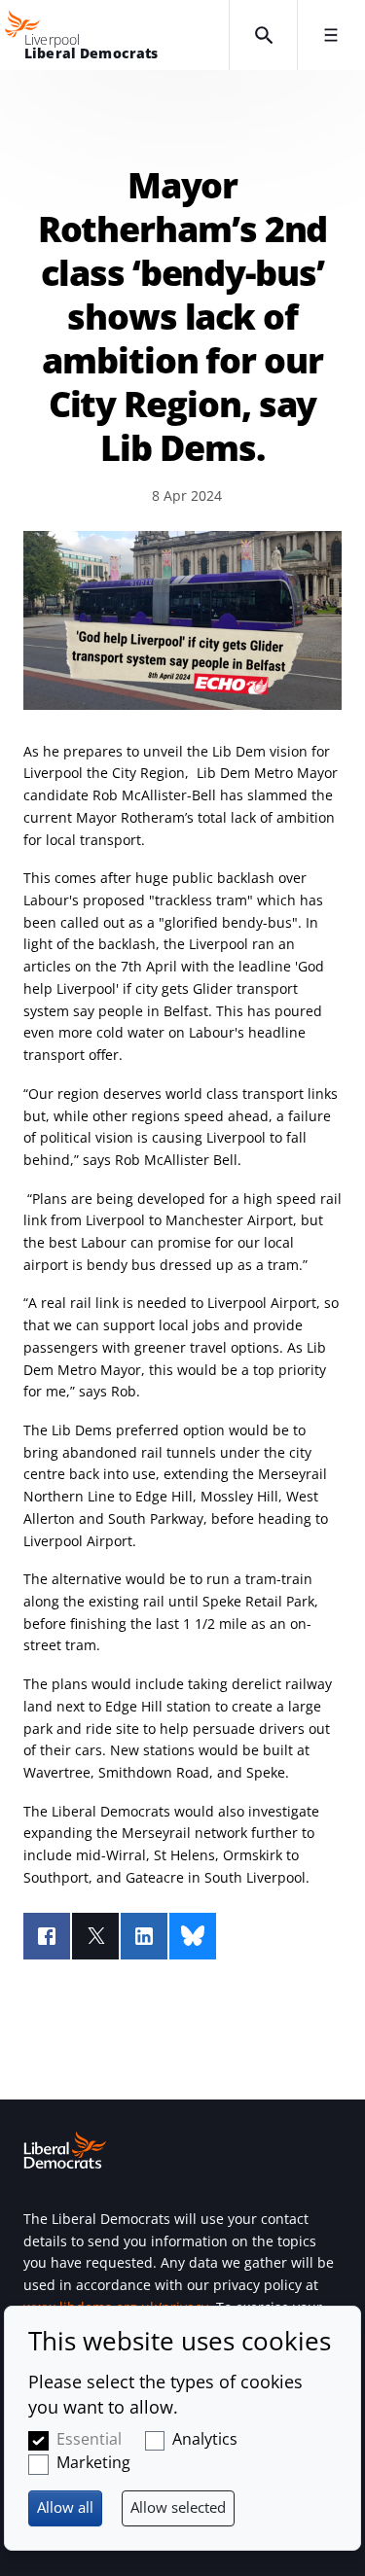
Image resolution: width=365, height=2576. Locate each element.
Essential (89, 2439)
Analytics (205, 2439)
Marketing (93, 2462)
